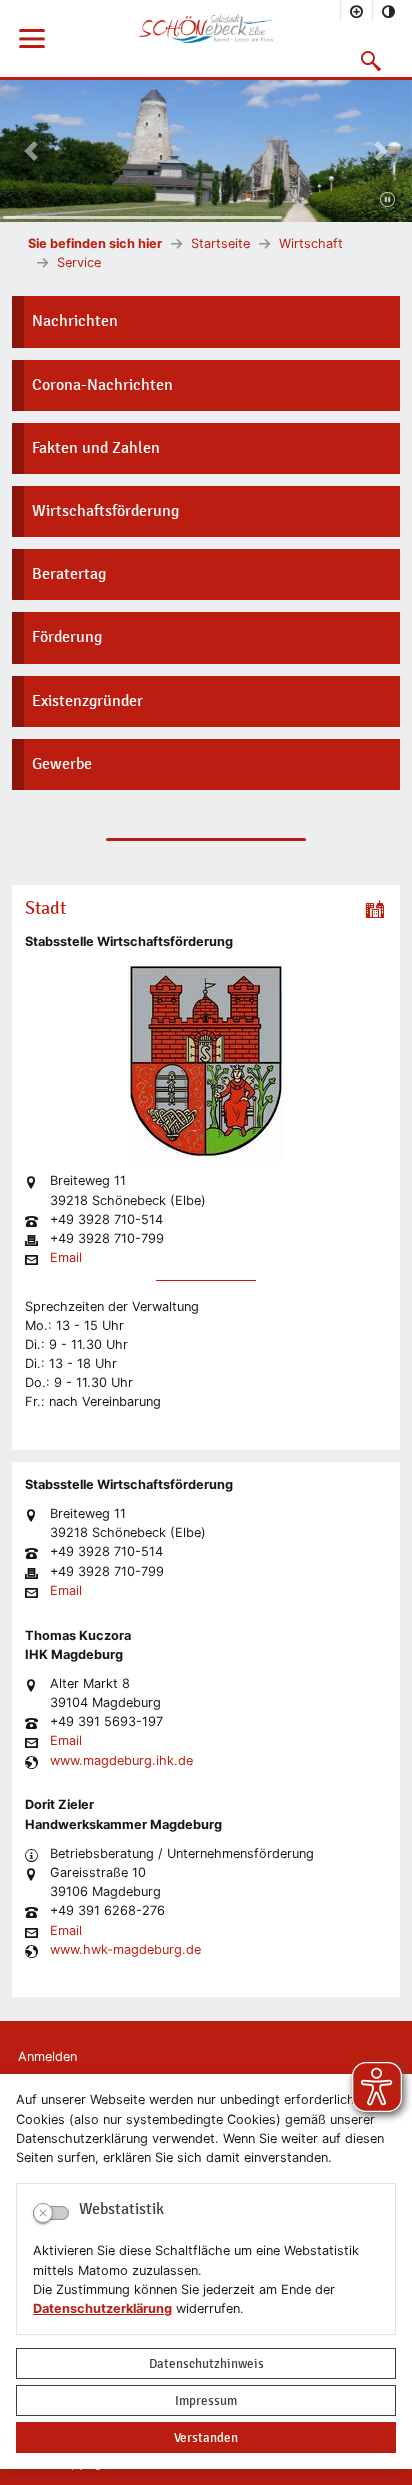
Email (66, 1258)
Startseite (220, 243)
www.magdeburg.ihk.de (121, 1761)
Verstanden (206, 2437)
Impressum (206, 2400)
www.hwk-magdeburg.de (125, 1950)
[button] (371, 61)
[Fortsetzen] (387, 201)
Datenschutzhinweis (206, 2363)
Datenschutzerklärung (102, 2308)
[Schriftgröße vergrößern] (357, 11)
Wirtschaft (311, 243)
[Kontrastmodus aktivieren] (389, 11)
